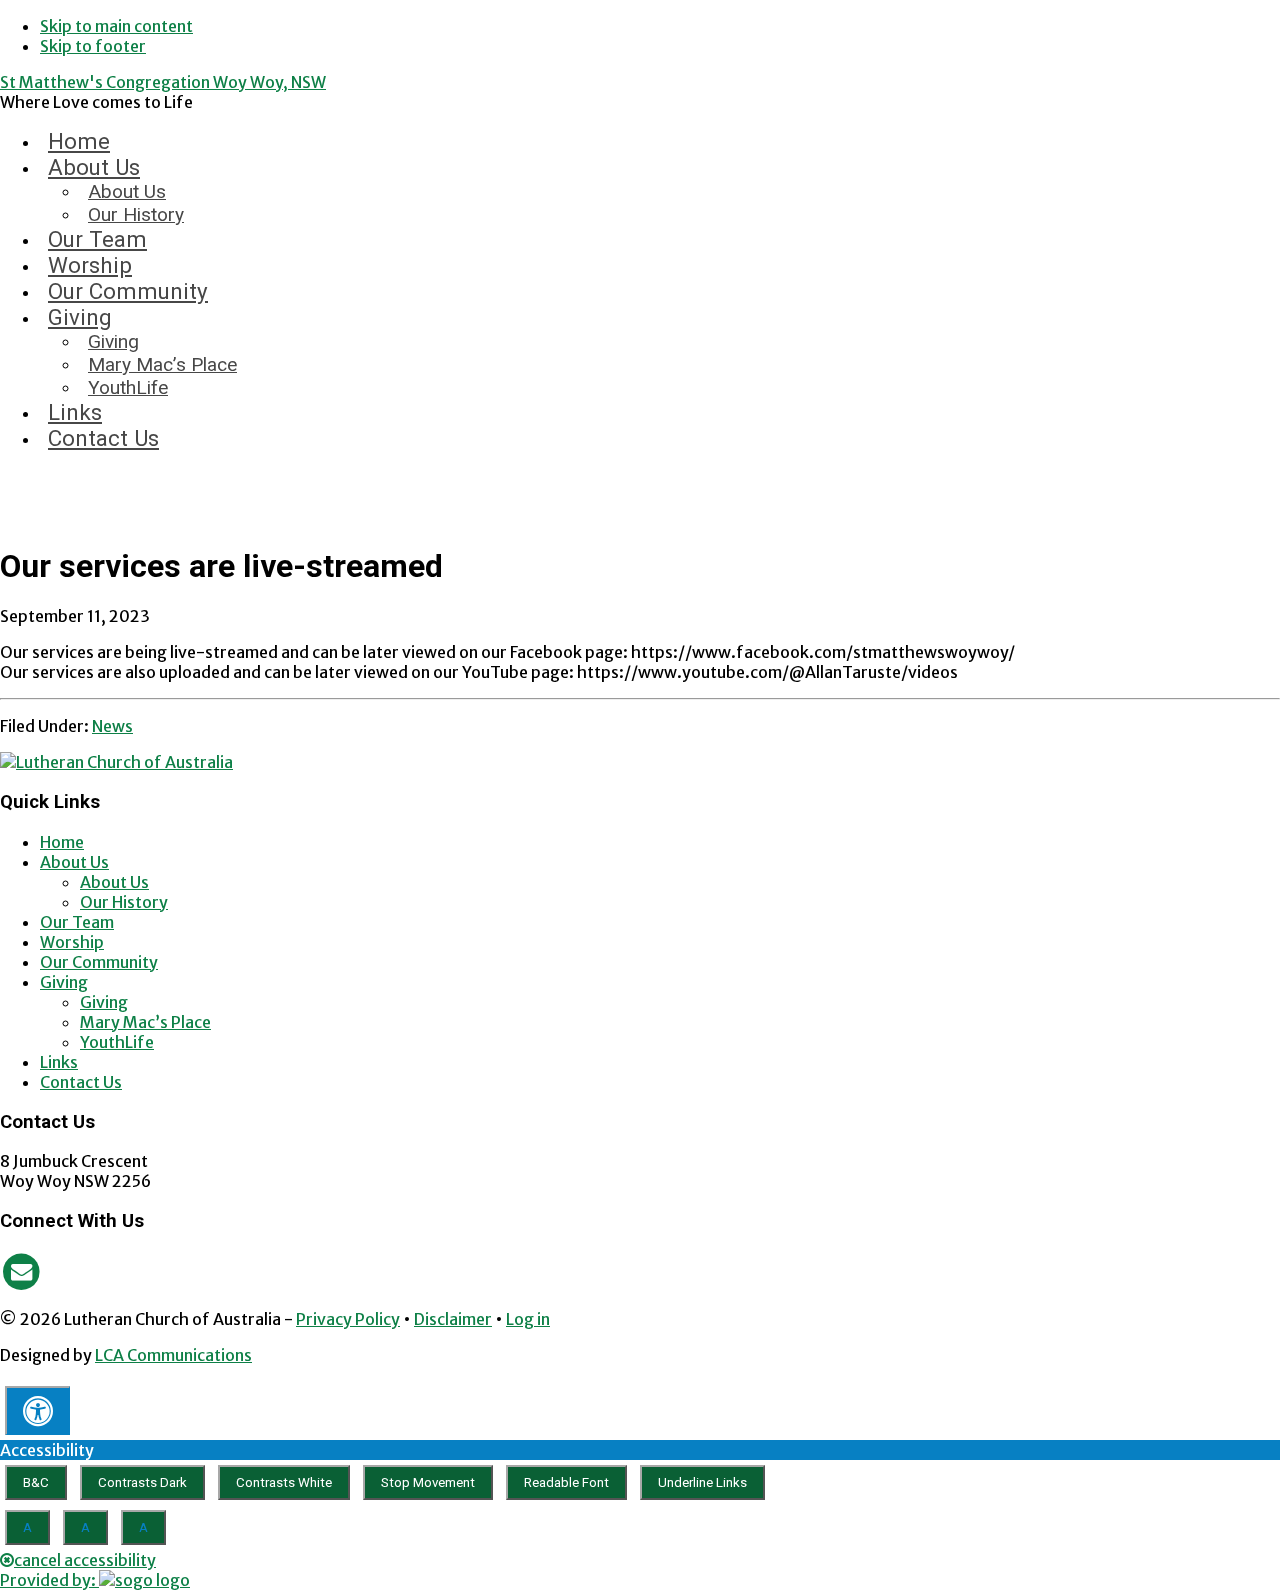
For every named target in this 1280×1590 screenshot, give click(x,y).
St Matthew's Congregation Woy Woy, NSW (163, 82)
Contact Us (81, 1082)
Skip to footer (93, 46)
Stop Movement (428, 1482)
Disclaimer (453, 1319)
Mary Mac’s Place (145, 1022)
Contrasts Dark (142, 1482)
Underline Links (702, 1482)
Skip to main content (116, 26)
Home (62, 842)
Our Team (77, 922)
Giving (64, 982)
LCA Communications (173, 1355)
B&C (36, 1482)
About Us (74, 862)
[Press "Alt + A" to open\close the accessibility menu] (37, 1410)
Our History (124, 902)
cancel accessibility (85, 1560)
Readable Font (566, 1482)
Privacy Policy (348, 1319)
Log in (528, 1319)
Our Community (99, 962)
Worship (72, 942)
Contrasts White (284, 1482)
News (112, 726)
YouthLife (117, 1042)
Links (59, 1062)
